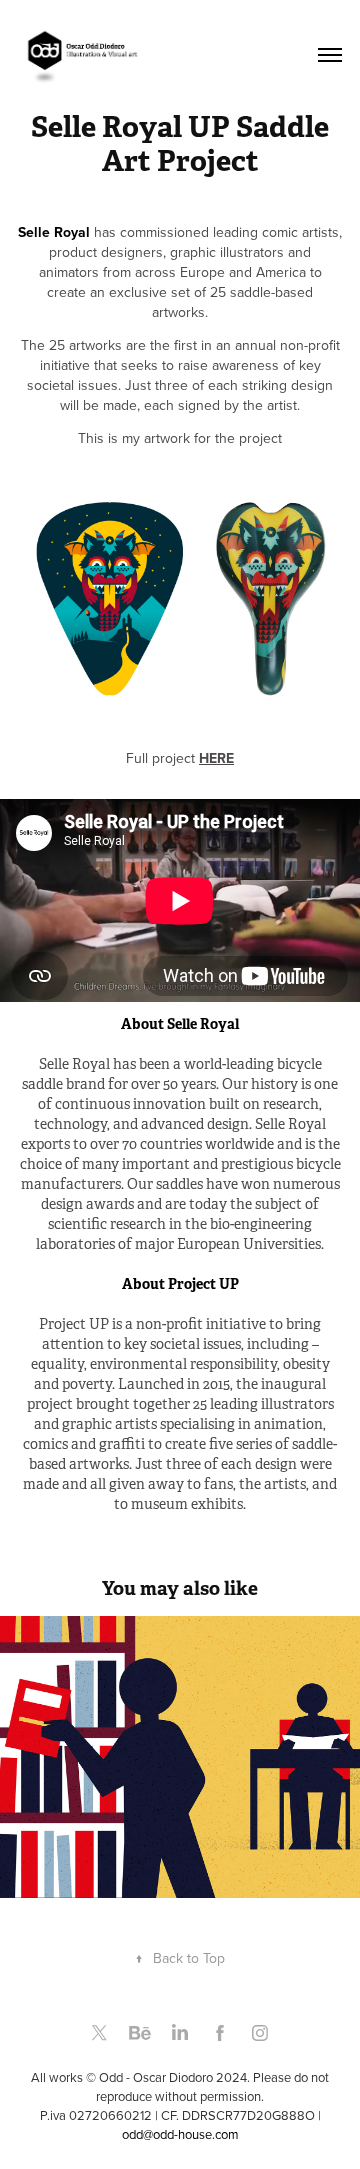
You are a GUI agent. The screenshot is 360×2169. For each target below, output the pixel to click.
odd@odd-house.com (180, 2134)
